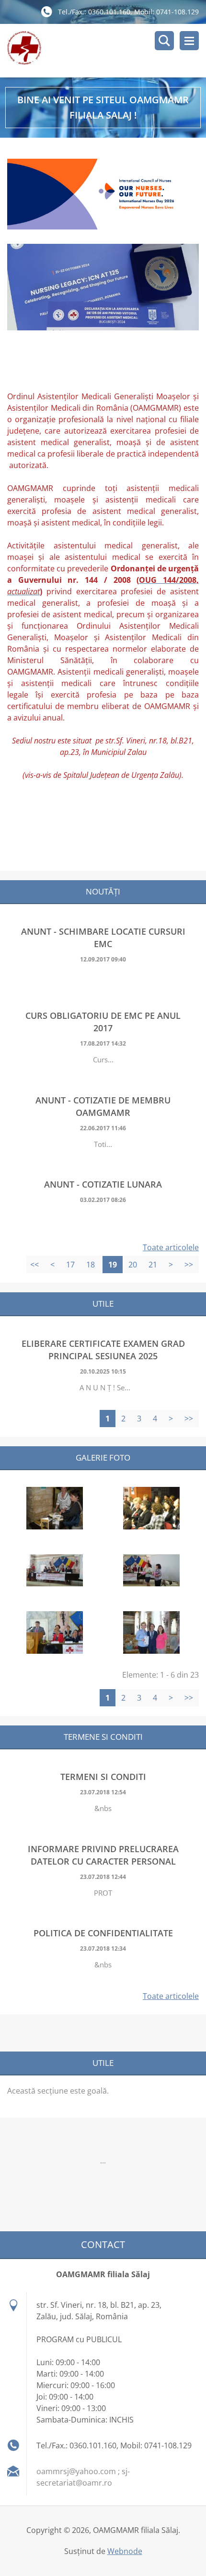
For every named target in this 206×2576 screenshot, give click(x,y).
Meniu (189, 41)
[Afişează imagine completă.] (55, 1508)
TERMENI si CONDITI (103, 1777)
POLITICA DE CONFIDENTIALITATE (103, 1933)
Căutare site (164, 41)
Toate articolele (171, 1247)
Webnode (125, 2551)
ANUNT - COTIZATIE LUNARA (103, 1184)
